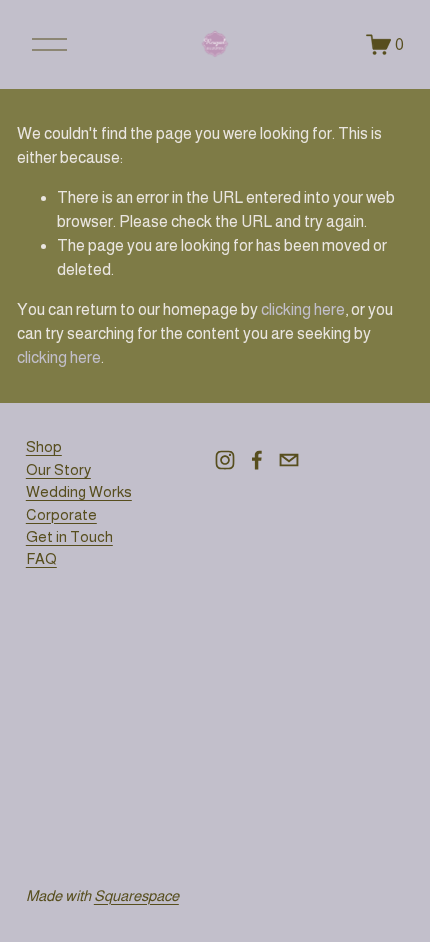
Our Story (58, 469)
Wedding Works (79, 491)
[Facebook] (257, 460)
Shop (44, 446)
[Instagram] (225, 460)
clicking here (303, 309)
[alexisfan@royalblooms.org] (289, 460)
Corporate (61, 514)
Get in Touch (69, 536)
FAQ (41, 558)
